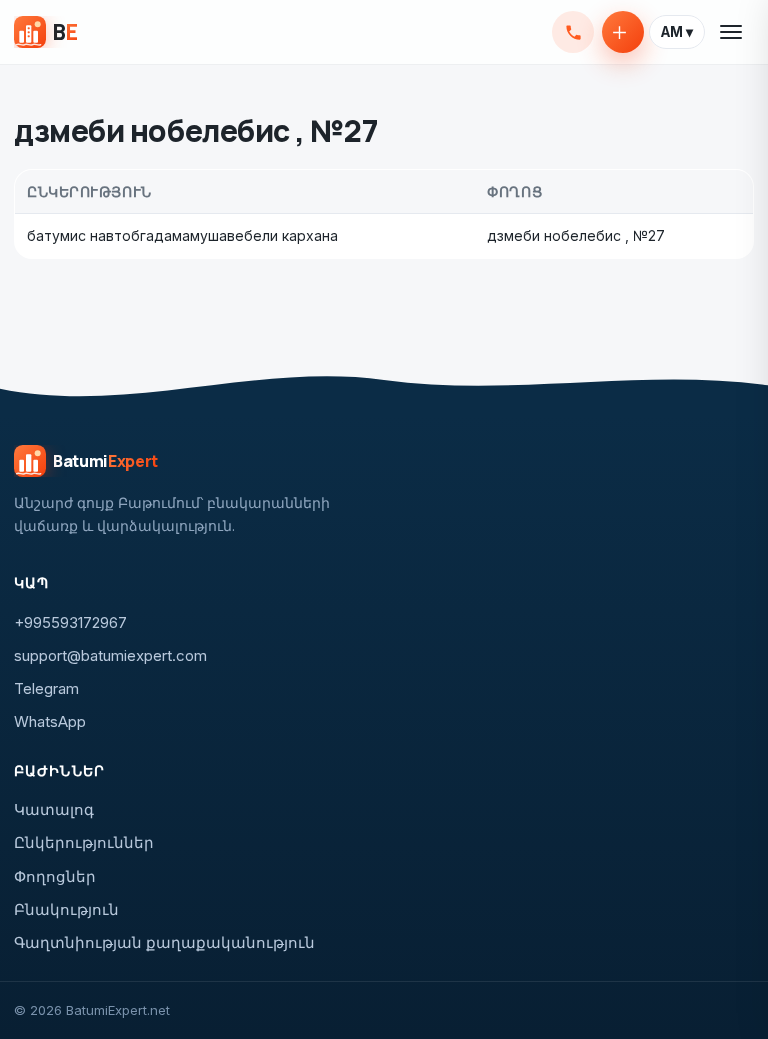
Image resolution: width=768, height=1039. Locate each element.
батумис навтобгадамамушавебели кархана (182, 235)
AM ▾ (677, 32)
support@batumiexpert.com (110, 655)
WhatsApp (50, 721)
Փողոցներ (55, 876)
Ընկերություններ (84, 842)
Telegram (46, 688)
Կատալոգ (54, 809)
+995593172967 (573, 32)
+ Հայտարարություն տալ (623, 32)
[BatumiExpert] (45, 32)
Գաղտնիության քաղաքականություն (164, 942)
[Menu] (732, 32)
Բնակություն (66, 909)
